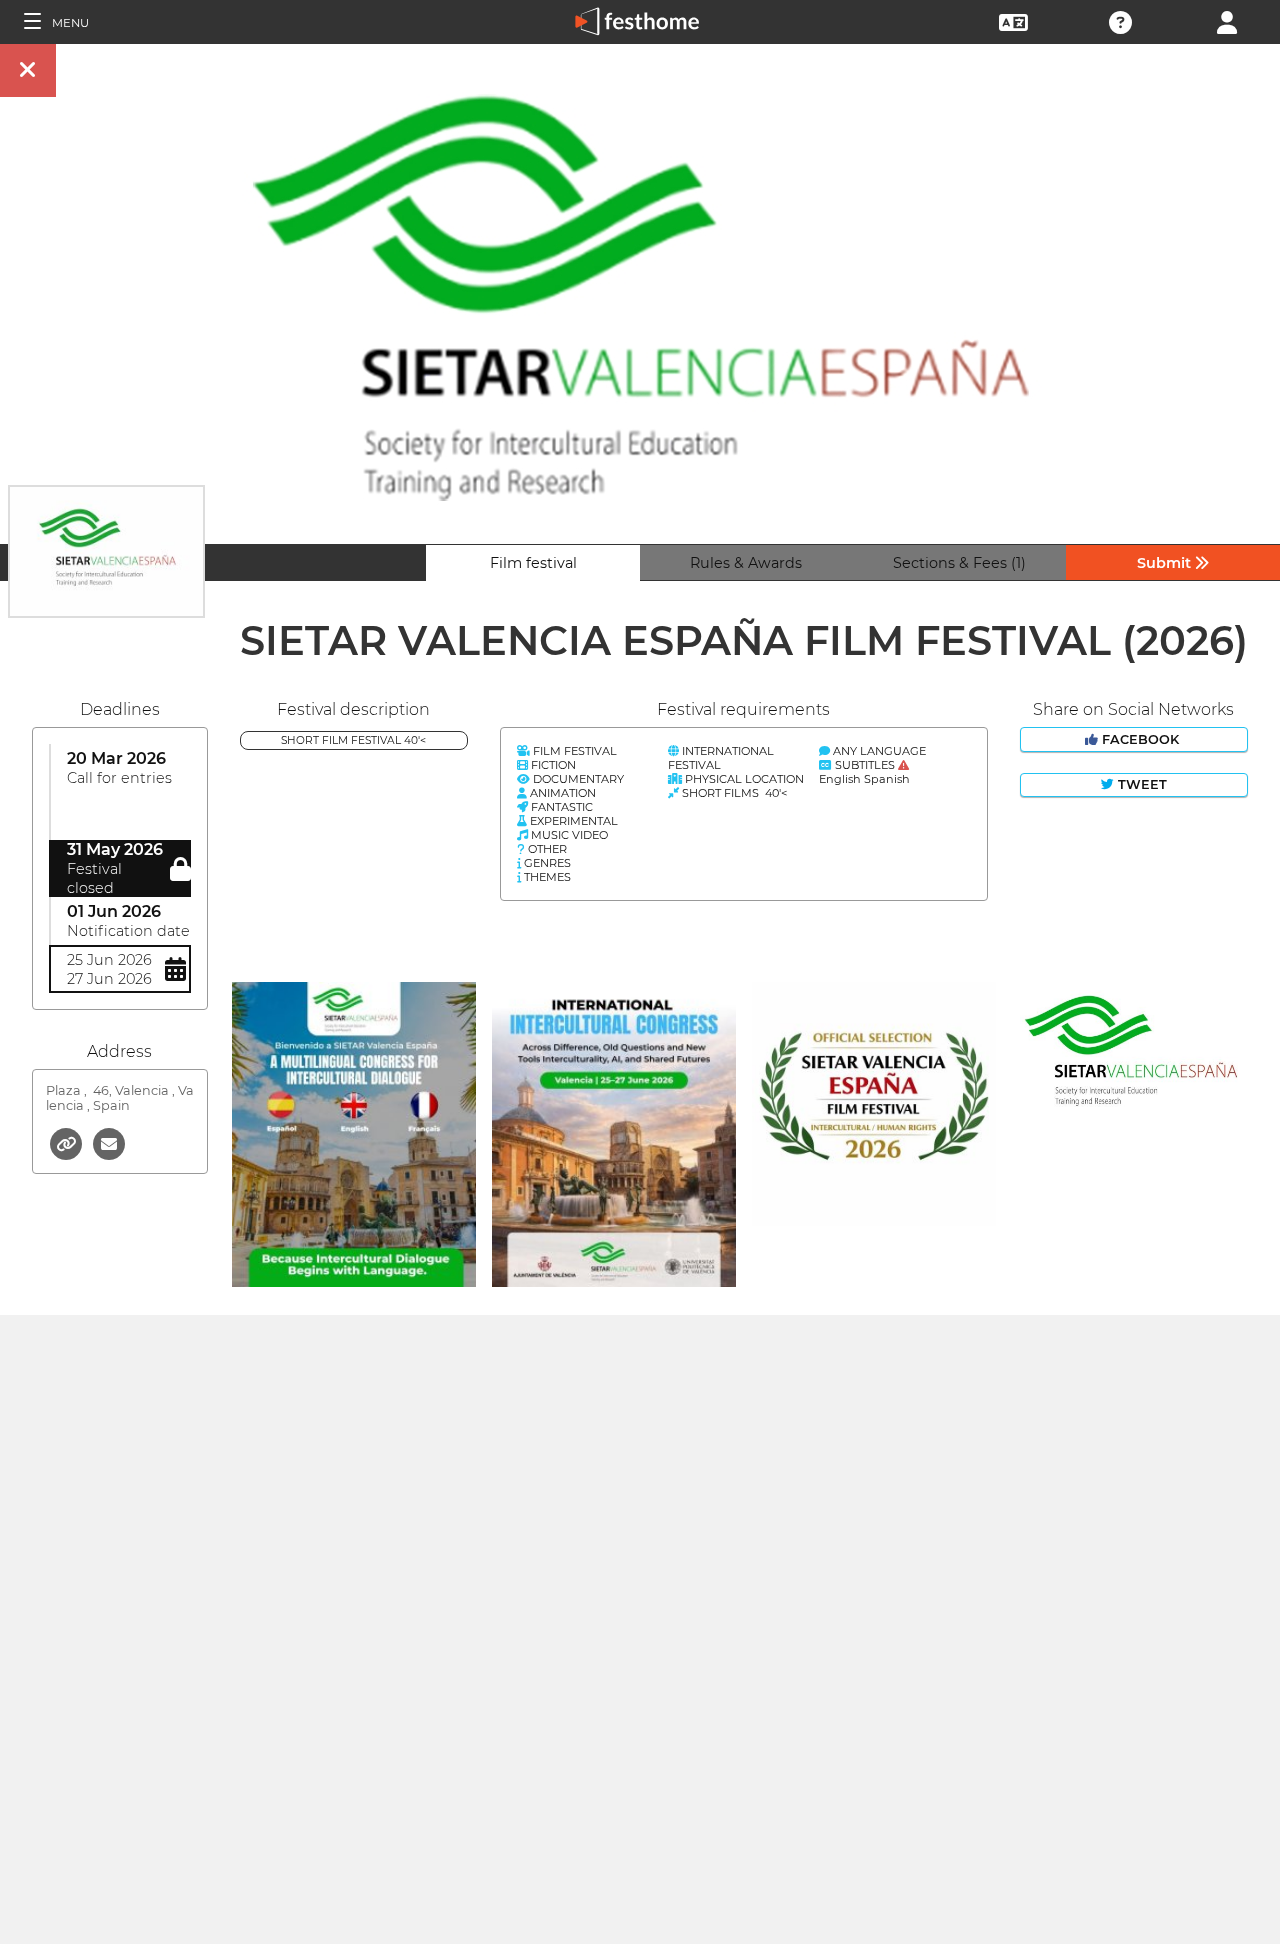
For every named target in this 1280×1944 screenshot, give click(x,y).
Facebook (1140, 739)
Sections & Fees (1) (959, 563)
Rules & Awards (746, 563)
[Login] (1227, 20)
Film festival (533, 563)
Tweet (1140, 784)
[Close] (28, 70)
